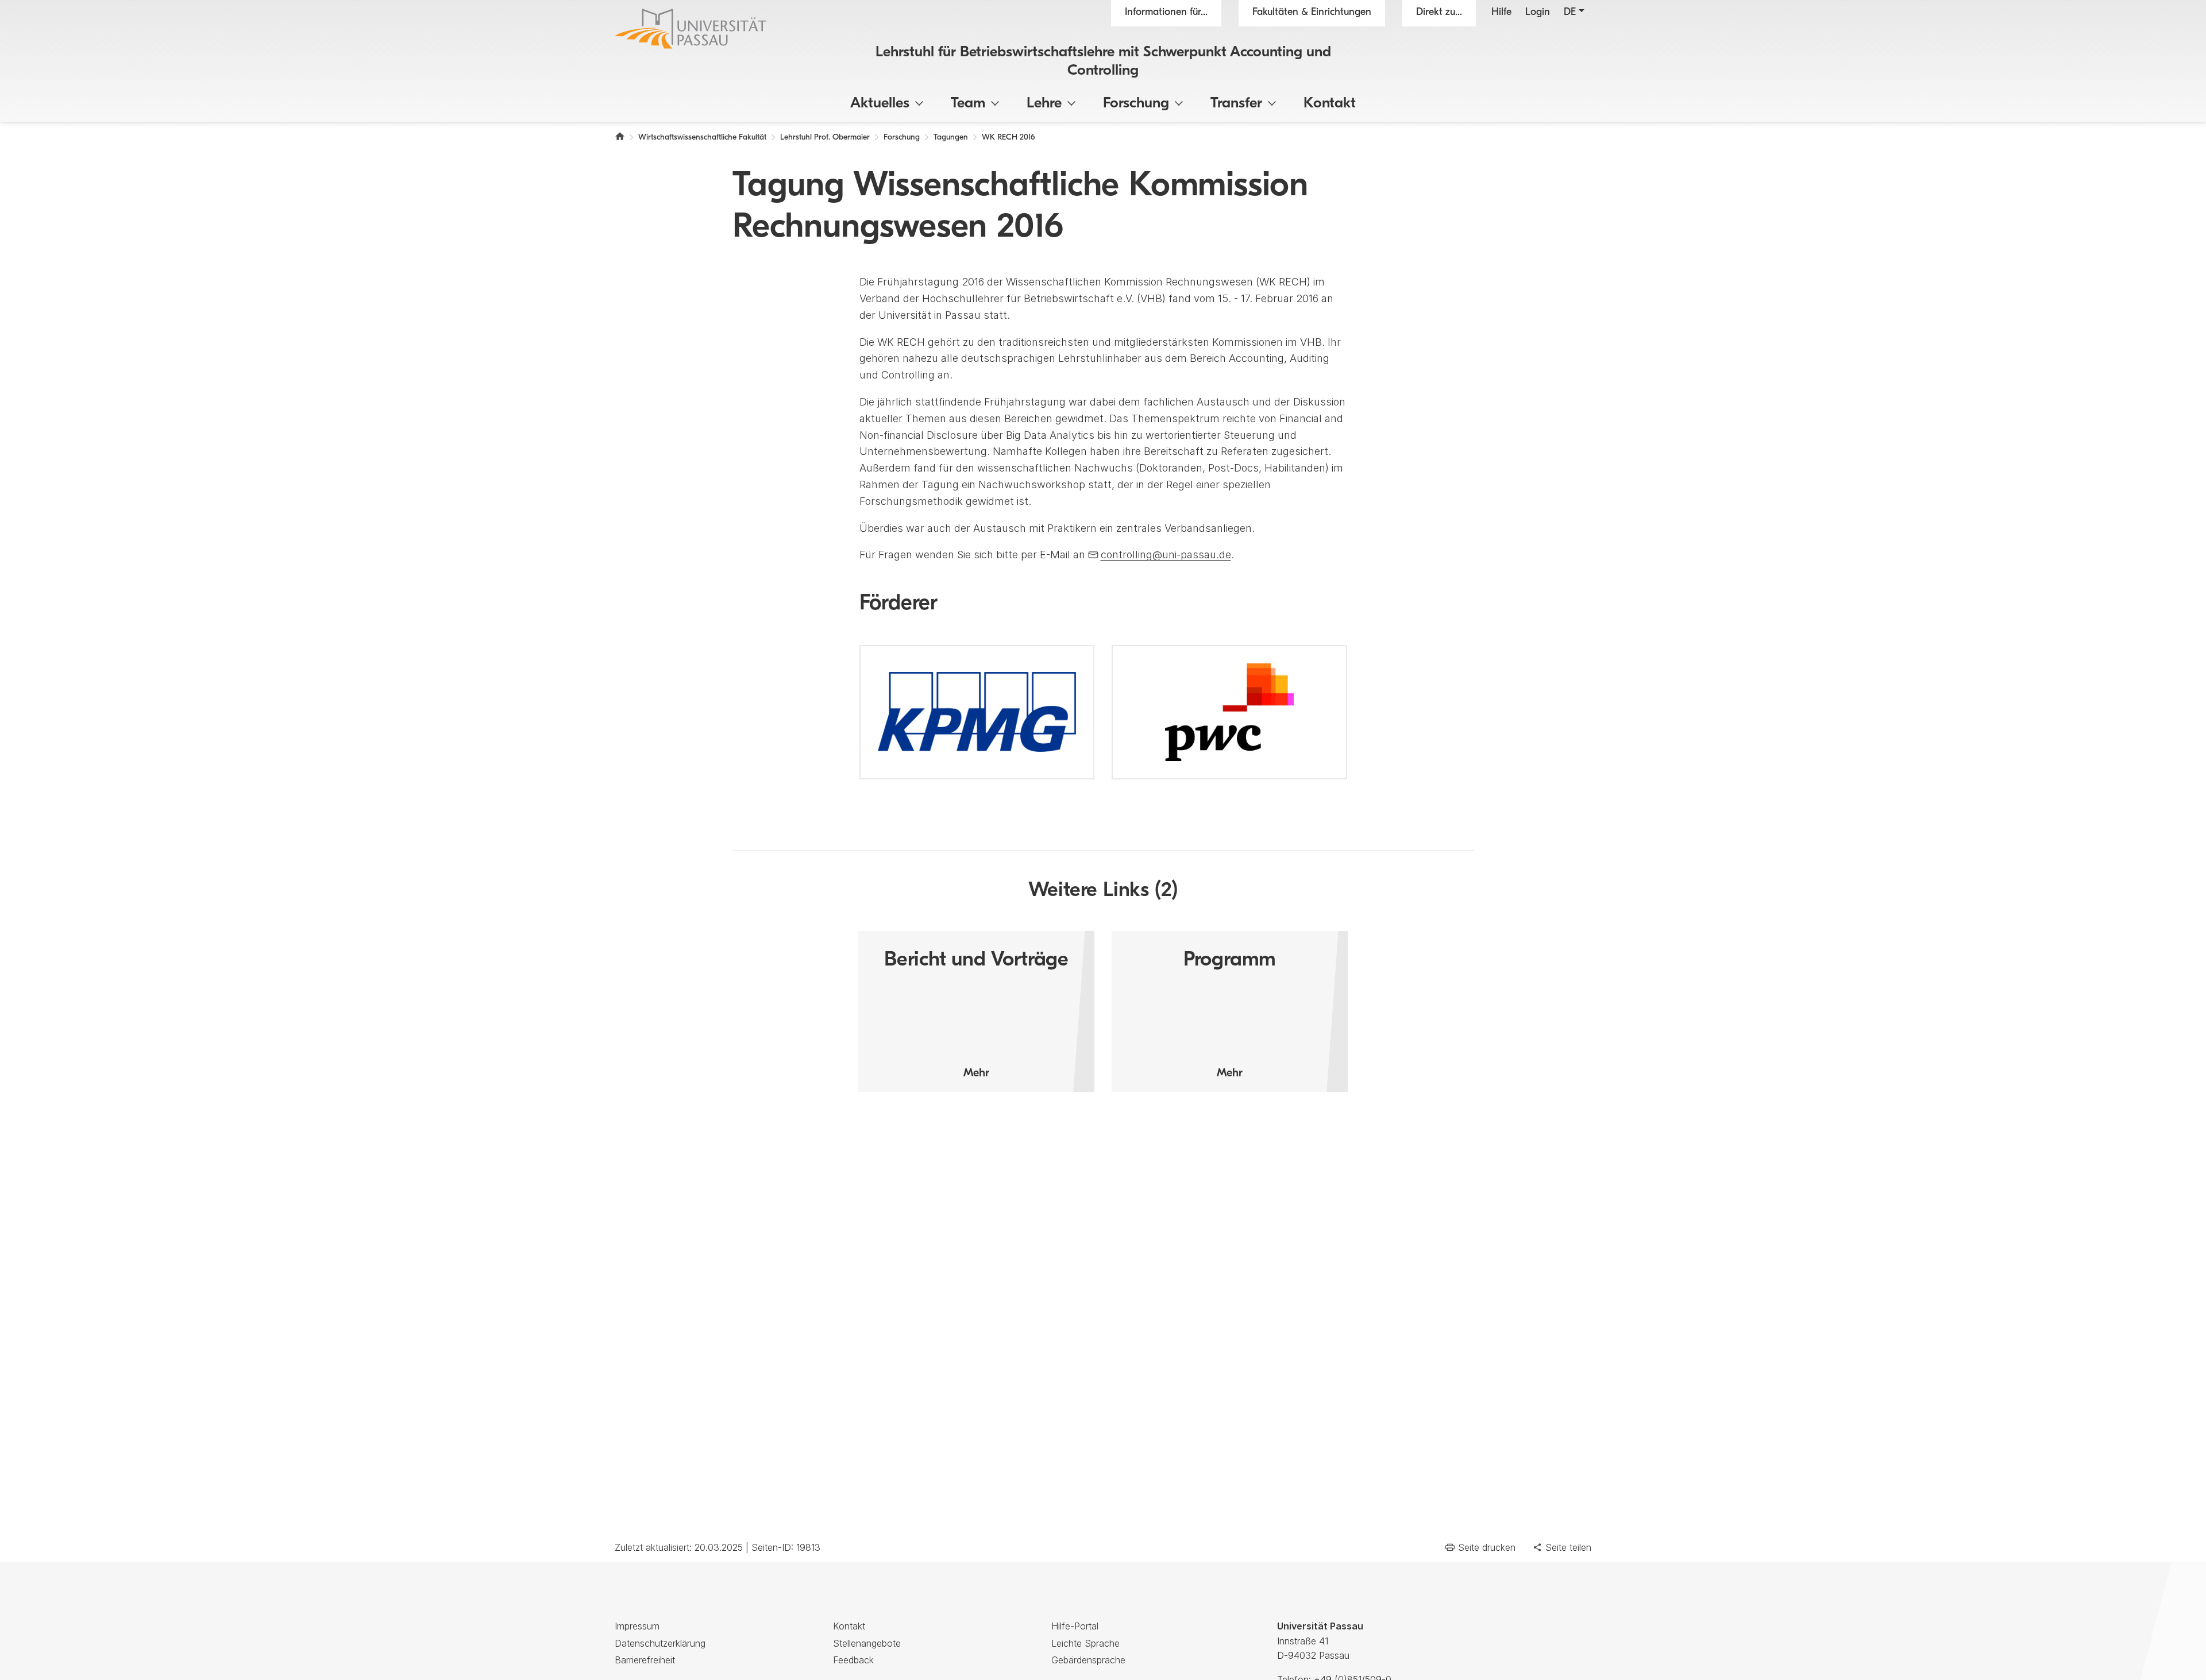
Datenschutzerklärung (660, 1643)
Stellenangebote (867, 1643)
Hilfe (1501, 13)
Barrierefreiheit (645, 1660)
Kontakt (1330, 104)
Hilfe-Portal (1075, 1626)
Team (968, 104)
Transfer (1236, 104)
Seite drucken (1487, 1547)
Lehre (1044, 104)
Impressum (637, 1626)
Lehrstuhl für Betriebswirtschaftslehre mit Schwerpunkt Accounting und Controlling (1103, 61)
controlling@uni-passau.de (1166, 555)
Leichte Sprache (1085, 1643)
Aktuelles (880, 104)
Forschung (1136, 104)
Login (1538, 13)
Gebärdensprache (1088, 1660)
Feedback (853, 1660)
